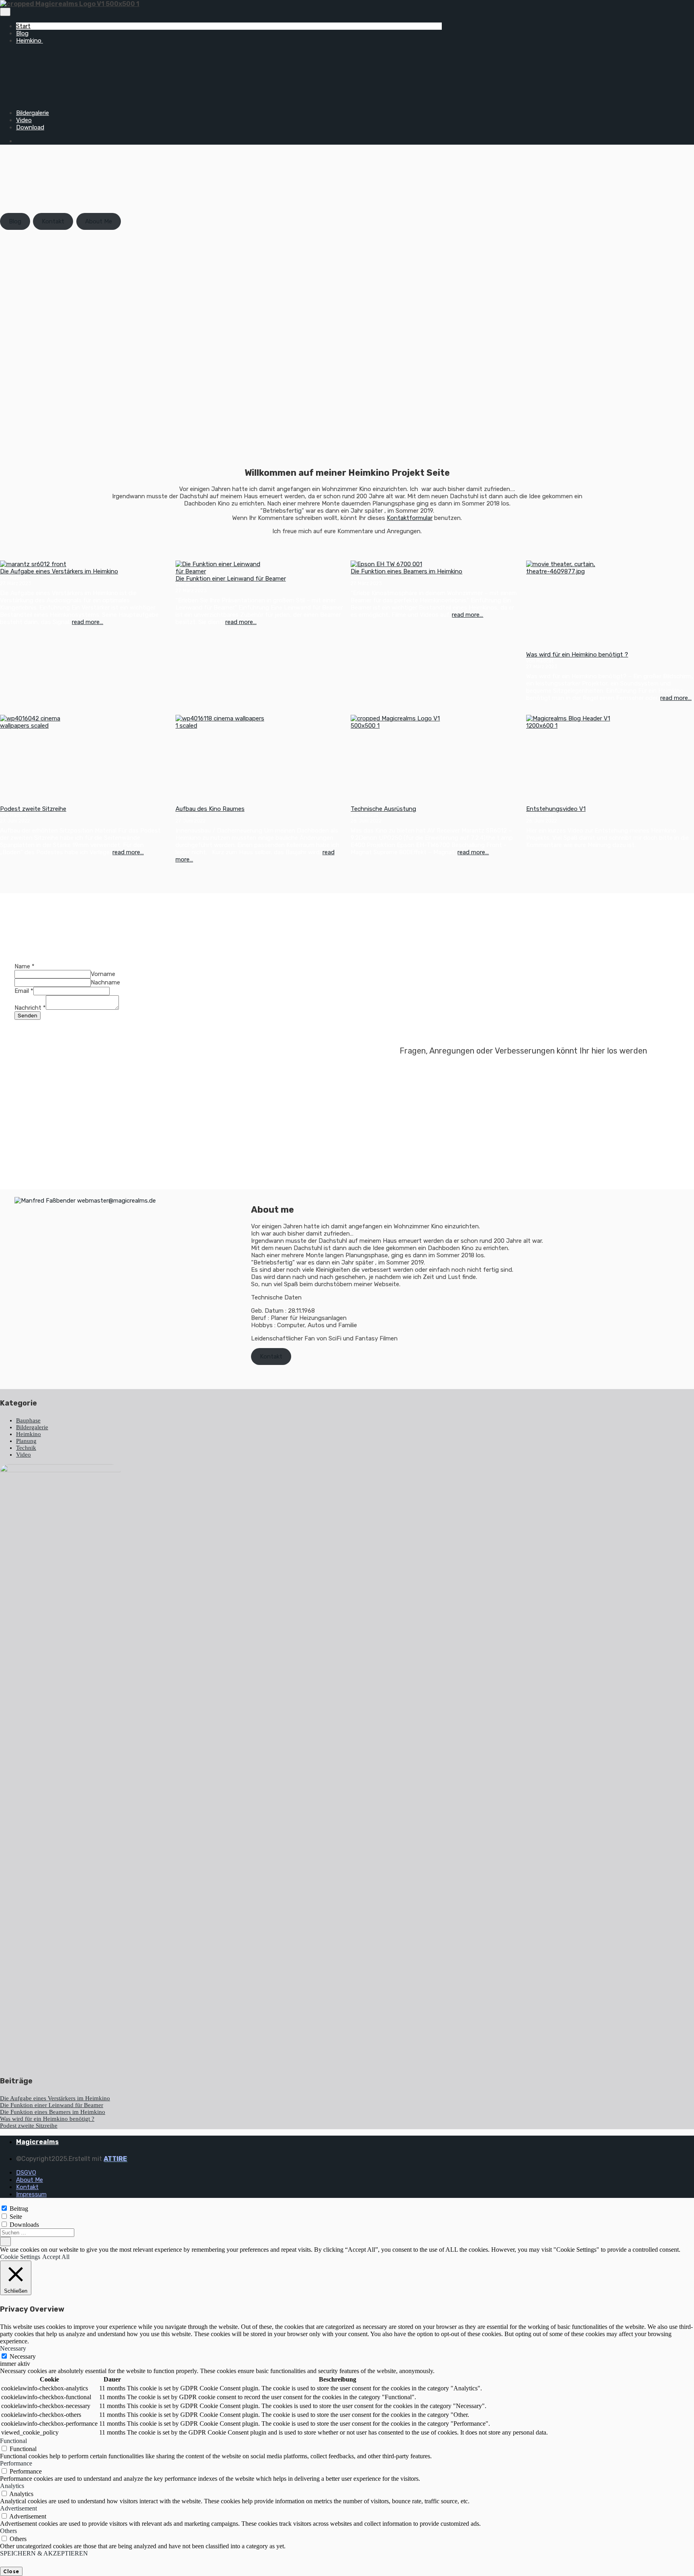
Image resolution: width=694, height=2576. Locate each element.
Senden (28, 1016)
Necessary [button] (13, 2348)
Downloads (24, 2225)
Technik (26, 1448)
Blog (22, 33)
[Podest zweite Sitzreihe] (45, 760)
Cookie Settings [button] (20, 2257)
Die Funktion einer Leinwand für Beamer (231, 579)
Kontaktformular (410, 518)
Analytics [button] (12, 2486)
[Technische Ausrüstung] (396, 760)
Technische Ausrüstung (383, 809)
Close (11, 2571)
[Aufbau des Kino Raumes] (221, 760)
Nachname (105, 982)
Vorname (103, 974)
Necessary (23, 2356)
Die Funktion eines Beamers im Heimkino (406, 571)
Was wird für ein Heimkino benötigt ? (577, 655)
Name (24, 966)
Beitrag (19, 2209)
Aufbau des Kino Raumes (210, 809)
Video (24, 120)
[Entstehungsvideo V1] (571, 760)
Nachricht (30, 1008)
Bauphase (28, 1420)
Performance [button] (16, 2463)
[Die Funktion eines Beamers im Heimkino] (386, 564)
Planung (26, 1441)
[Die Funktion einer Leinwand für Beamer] (221, 568)
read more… (88, 622)
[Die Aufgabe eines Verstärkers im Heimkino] (33, 564)
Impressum (31, 2194)
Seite (16, 2217)
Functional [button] (13, 2441)
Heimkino (30, 41)
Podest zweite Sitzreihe (33, 809)
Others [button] (8, 2531)
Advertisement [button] (18, 2508)
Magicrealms (37, 2142)
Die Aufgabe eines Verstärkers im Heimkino (59, 571)
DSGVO (26, 2173)
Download (30, 127)
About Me (99, 221)
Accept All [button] (56, 2257)
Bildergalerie (33, 113)
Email (24, 991)
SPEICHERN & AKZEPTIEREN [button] (44, 2553)
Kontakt (53, 221)
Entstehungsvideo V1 (556, 809)
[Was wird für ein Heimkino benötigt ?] (571, 606)
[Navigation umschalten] (5, 12)
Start (23, 26)
